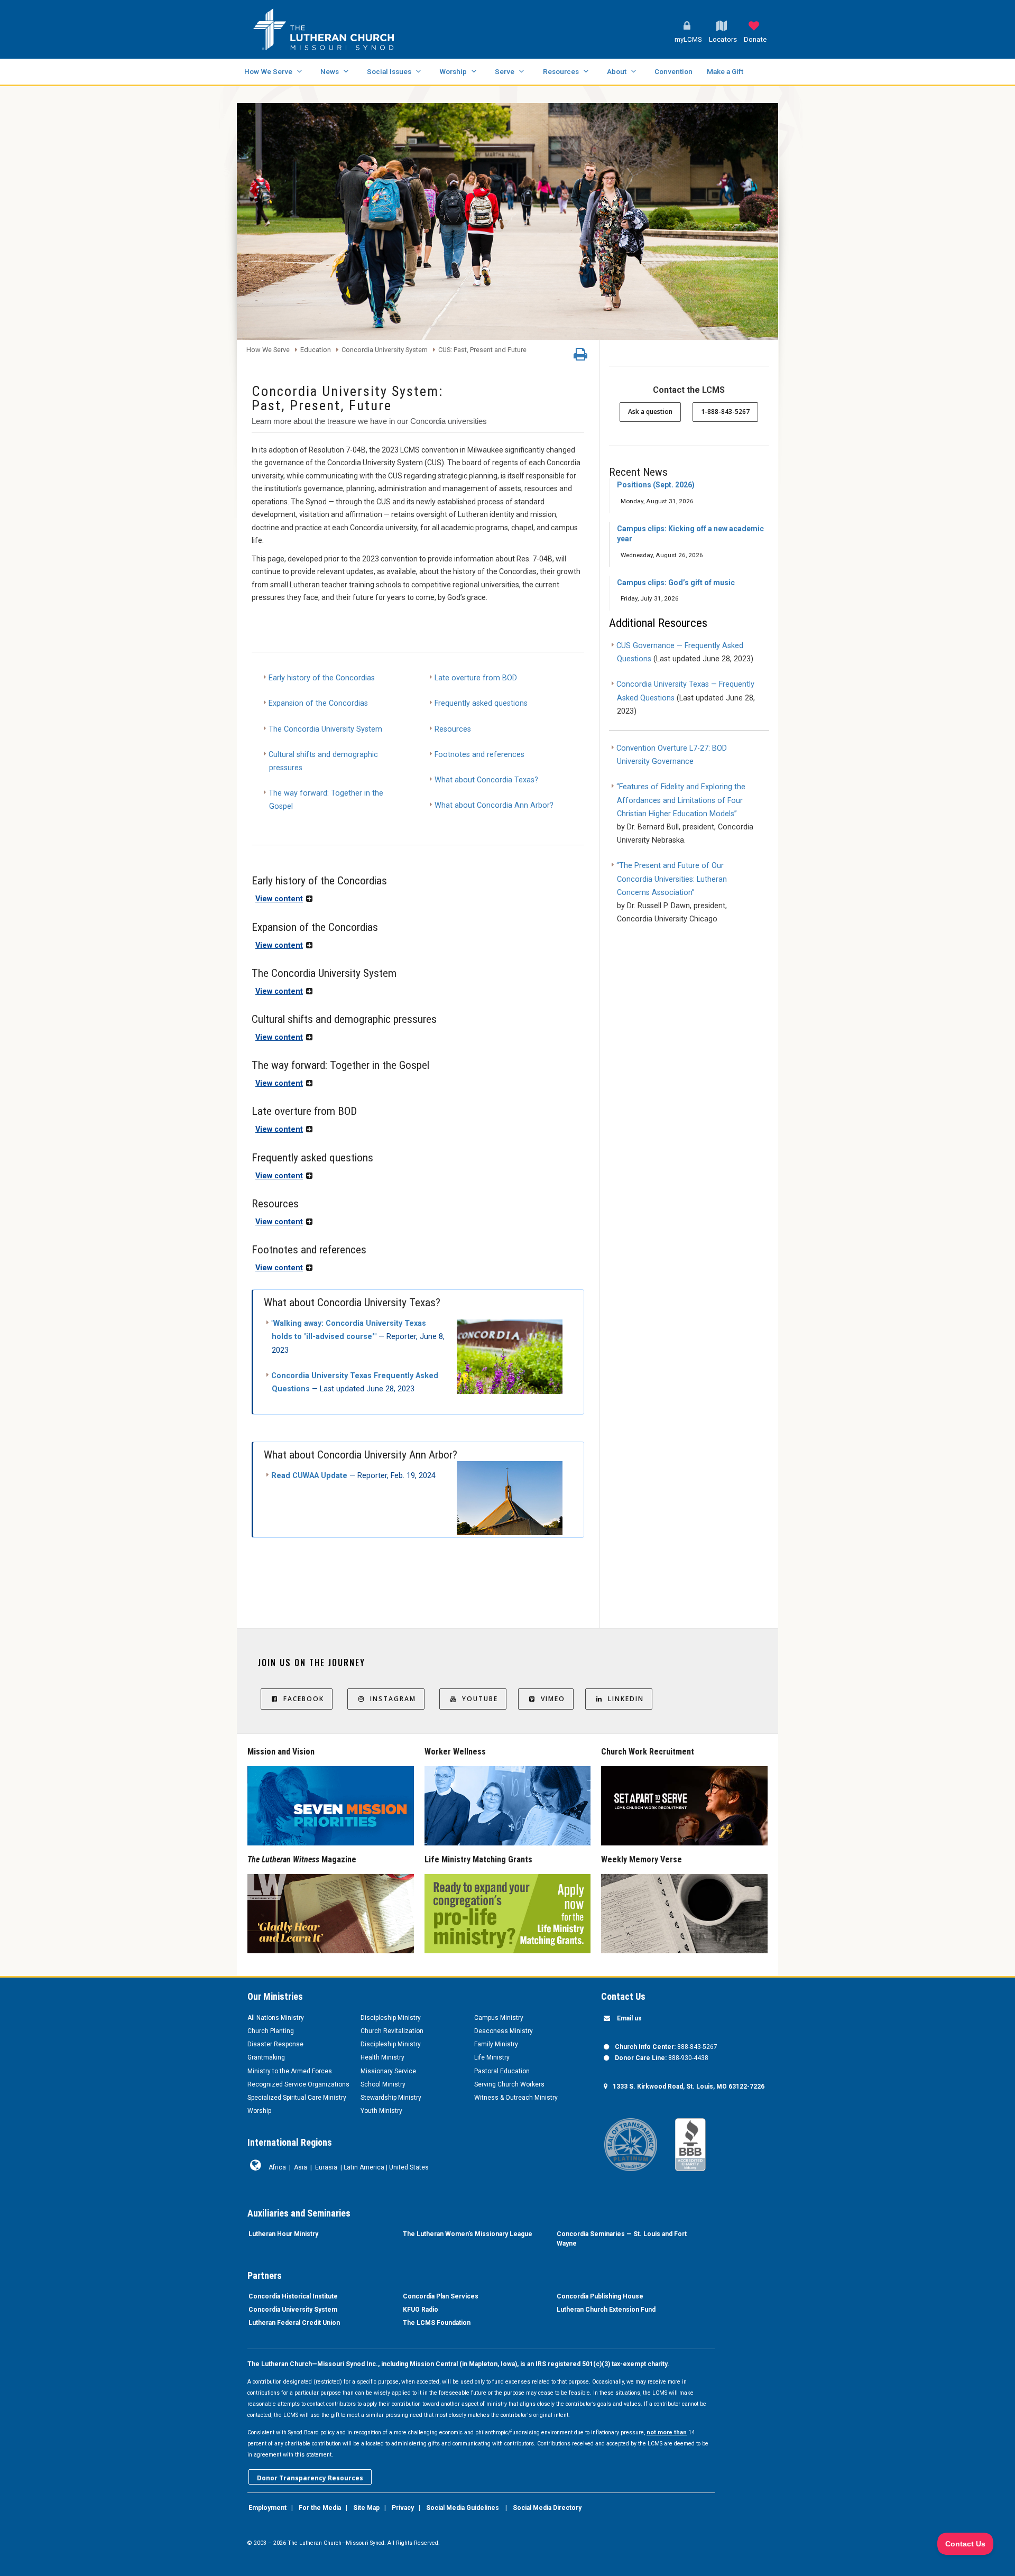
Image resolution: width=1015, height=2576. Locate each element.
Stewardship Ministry (391, 2098)
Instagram (393, 1699)
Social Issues (389, 71)
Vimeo (553, 1699)
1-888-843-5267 (725, 412)
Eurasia (326, 2167)
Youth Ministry (381, 2111)
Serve (505, 71)
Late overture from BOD (476, 678)
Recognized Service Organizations (298, 2084)
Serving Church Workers (509, 2084)
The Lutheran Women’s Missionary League (468, 2234)
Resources (561, 71)
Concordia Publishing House (600, 2296)
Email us (629, 2018)
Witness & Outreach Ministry (516, 2098)
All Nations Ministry (276, 2018)
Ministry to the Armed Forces (290, 2071)
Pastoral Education (502, 2071)
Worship (453, 71)
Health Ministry (382, 2057)
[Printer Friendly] (580, 357)
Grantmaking (266, 2057)
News (330, 71)
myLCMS (688, 39)
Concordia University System (385, 350)
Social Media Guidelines (463, 2508)
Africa (277, 2167)
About (617, 71)
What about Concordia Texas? (487, 780)
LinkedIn (626, 1699)
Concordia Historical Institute (293, 2296)
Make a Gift (725, 71)
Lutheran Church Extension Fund (606, 2310)
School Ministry (383, 2084)
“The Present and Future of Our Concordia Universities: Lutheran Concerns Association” (672, 879)
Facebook (304, 1699)
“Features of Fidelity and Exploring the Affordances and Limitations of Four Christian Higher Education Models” (681, 800)
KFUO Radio (421, 2310)
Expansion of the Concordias (318, 703)
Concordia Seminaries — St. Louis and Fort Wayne (622, 2239)
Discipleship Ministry (391, 2018)
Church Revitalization (392, 2031)
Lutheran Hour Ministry (283, 2234)
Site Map (366, 2508)
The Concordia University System (325, 729)
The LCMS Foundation (437, 2323)
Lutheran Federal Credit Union (294, 2323)
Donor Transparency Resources (310, 2478)
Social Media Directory (547, 2508)
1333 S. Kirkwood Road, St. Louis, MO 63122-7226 (689, 2086)
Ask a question (650, 412)
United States (409, 2167)
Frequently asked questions (481, 703)
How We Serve (268, 71)
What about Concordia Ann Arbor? (494, 805)
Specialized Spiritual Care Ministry (297, 2098)
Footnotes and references (481, 755)
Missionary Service (388, 2071)
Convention (673, 71)
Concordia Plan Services (441, 2296)
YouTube (480, 1699)
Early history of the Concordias (322, 678)
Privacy (403, 2508)
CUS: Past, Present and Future (482, 350)
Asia (301, 2167)
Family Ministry (496, 2044)
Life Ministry (492, 2057)
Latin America (364, 2167)
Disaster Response (275, 2044)
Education (316, 350)
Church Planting (271, 2031)
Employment (267, 2508)
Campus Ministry (499, 2018)
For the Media (320, 2508)
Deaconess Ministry (504, 2031)
